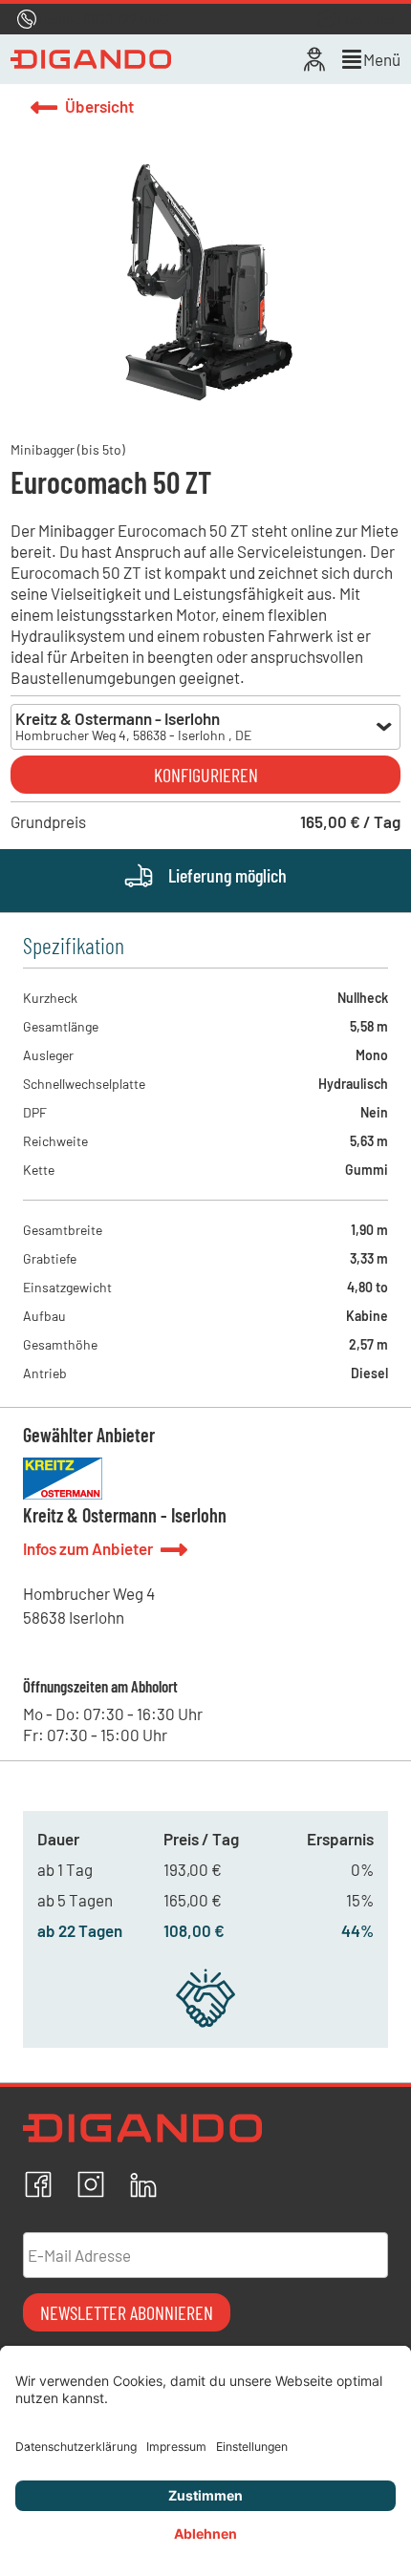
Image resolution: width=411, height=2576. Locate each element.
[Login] (314, 59)
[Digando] (91, 59)
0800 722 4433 (126, 19)
